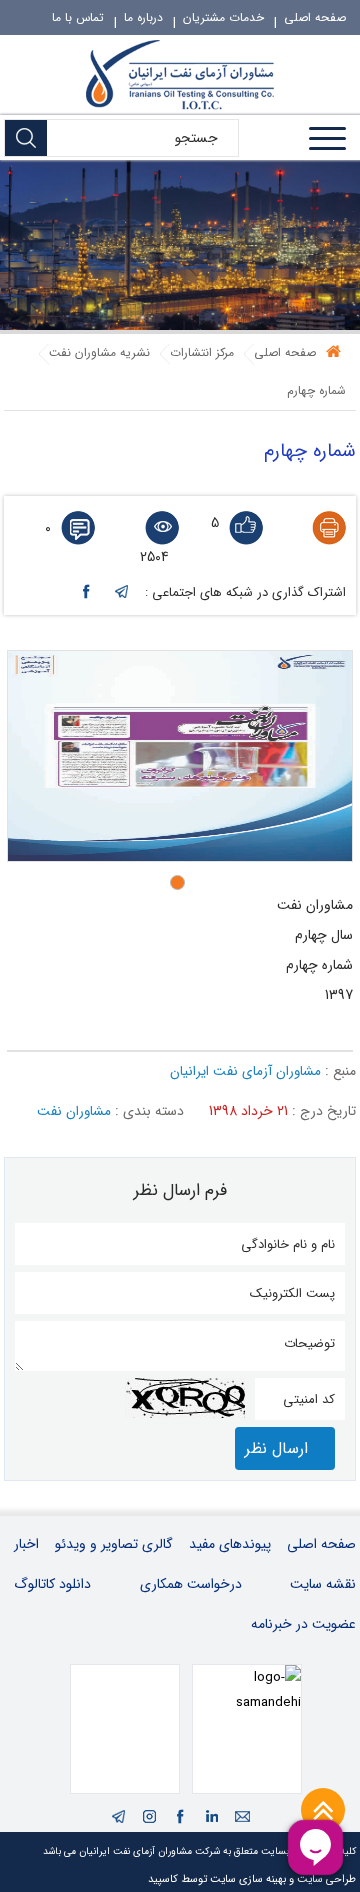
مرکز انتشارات (202, 352)
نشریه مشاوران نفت (99, 352)
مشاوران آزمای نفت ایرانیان (245, 1071)
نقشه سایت (323, 1584)
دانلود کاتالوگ (52, 1584)
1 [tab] (182, 882)
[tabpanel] (180, 756)
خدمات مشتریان (223, 17)
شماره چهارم (316, 390)
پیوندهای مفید (230, 1544)
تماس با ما (78, 17)
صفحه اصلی (315, 17)
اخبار (26, 1544)
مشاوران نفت (74, 1111)
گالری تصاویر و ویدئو (114, 1544)
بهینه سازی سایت (248, 1879)
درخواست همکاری (191, 1584)
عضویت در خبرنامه (303, 1624)
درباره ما (143, 17)
